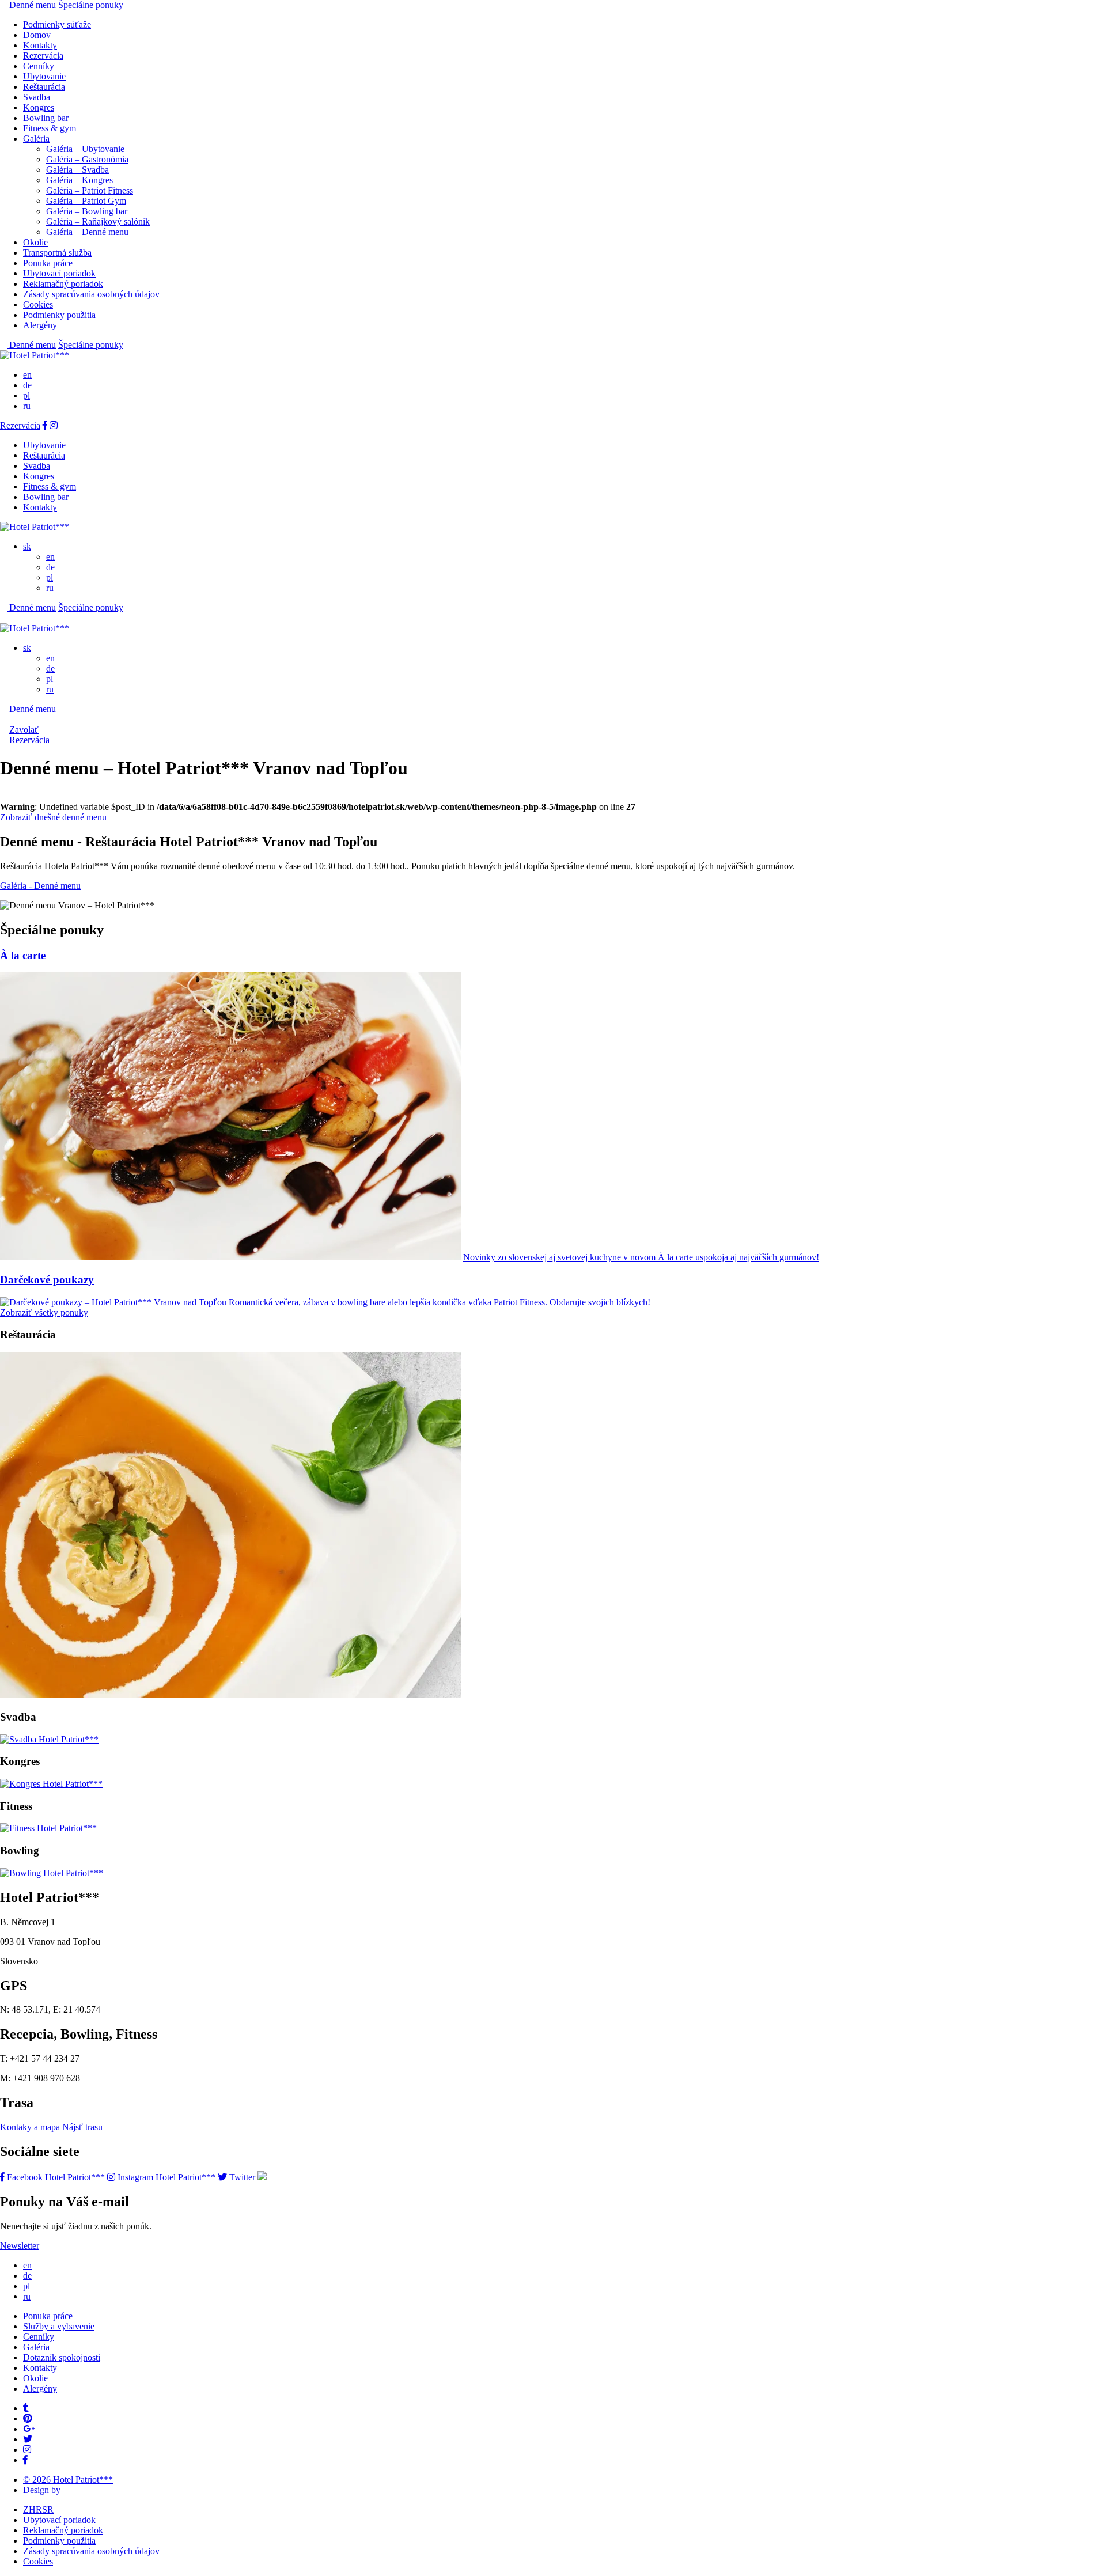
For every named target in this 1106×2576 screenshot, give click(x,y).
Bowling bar (46, 118)
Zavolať (24, 730)
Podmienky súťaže (57, 24)
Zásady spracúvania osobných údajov (91, 294)
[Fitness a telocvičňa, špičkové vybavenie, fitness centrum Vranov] (48, 1828)
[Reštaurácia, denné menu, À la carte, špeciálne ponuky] (230, 1694)
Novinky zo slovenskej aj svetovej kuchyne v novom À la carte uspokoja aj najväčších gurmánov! (641, 1257)
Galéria (36, 139)
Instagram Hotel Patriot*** (165, 2177)
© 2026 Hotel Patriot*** (68, 2480)
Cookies (38, 304)
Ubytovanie (44, 76)
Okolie (35, 242)
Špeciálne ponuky (91, 5)
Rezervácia (43, 56)
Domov (37, 35)
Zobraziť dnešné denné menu (53, 817)
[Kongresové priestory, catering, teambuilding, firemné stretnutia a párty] (51, 1784)
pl (26, 395)
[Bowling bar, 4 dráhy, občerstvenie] (52, 1873)
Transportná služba (57, 253)
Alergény (40, 325)
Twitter (241, 2177)
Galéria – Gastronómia (87, 159)
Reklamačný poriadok (63, 284)
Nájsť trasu (82, 2127)
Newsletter (20, 2246)
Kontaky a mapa (30, 2127)
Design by (42, 2490)
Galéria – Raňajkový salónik (98, 221)
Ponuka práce (48, 263)
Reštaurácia (44, 87)
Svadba (37, 97)
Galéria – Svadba (77, 170)
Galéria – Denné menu (87, 232)
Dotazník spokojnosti (62, 2357)
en (27, 375)
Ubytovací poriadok (59, 273)
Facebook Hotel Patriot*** (55, 2177)
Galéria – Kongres (79, 180)
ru (27, 406)
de (27, 385)
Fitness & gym (50, 128)
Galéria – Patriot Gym (86, 201)
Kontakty (40, 45)
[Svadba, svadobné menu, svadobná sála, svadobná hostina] (49, 1739)
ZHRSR (38, 2509)
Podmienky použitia (59, 315)
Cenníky (39, 66)
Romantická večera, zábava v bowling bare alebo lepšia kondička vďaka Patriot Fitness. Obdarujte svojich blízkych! (440, 1302)
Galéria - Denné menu (40, 886)
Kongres (39, 107)
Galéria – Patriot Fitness (90, 190)
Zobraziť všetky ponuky (44, 1312)
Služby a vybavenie (59, 2326)
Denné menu (31, 5)
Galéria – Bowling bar (87, 211)
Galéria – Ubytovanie (85, 149)
